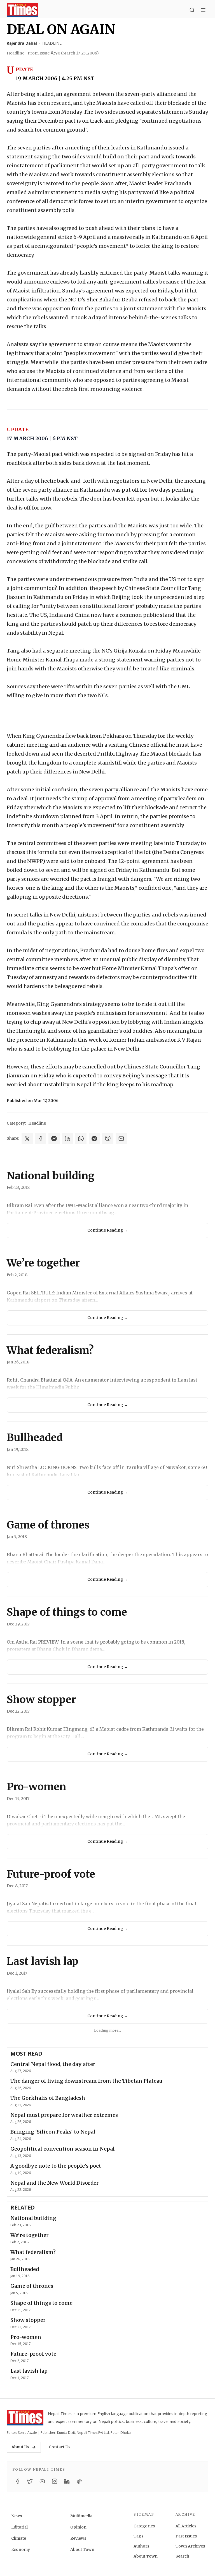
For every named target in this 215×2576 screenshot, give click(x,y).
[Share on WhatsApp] (81, 1139)
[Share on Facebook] (41, 1139)
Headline (52, 43)
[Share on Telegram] (94, 1139)
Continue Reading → (108, 1230)
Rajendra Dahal (22, 43)
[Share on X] (27, 1139)
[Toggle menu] (203, 10)
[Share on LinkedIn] (67, 1139)
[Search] (192, 10)
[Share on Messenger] (54, 1139)
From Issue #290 (63, 53)
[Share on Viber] (108, 1139)
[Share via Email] (121, 1139)
